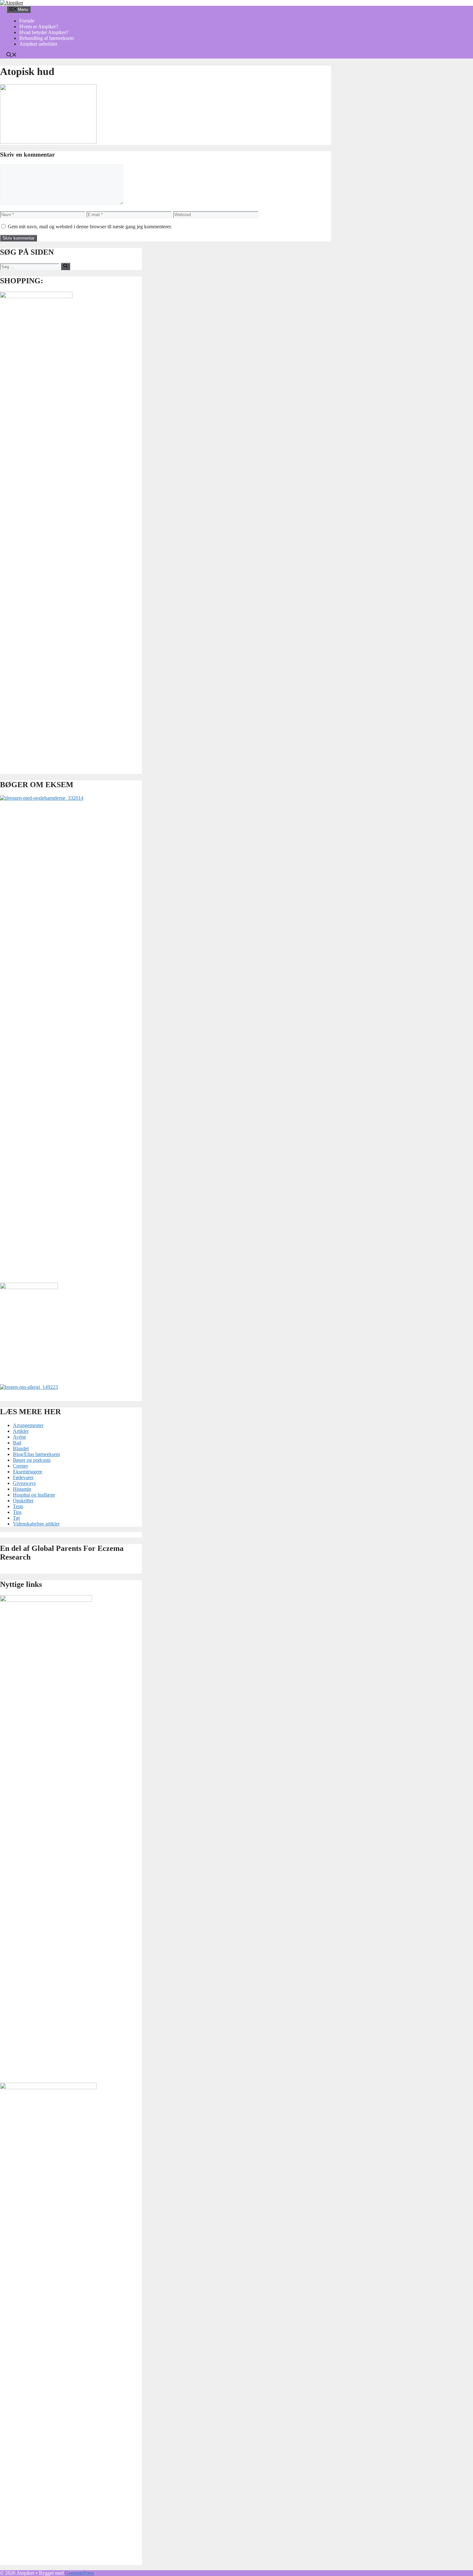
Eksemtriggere (28, 1472)
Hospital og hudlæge (34, 1495)
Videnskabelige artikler (36, 1524)
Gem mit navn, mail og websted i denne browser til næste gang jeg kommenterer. (90, 227)
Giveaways (24, 1483)
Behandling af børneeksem (46, 38)
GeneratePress (79, 2573)
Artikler (21, 1431)
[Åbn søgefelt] (12, 55)
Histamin (22, 1489)
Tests (18, 1506)
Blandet (21, 1448)
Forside (27, 21)
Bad (17, 1443)
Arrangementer (28, 1425)
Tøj (16, 1518)
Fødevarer (23, 1477)
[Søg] (65, 266)
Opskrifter (23, 1501)
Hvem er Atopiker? (39, 27)
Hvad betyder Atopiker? (44, 32)
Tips (17, 1512)
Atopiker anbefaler (38, 44)
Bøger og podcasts (32, 1460)
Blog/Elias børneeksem (36, 1454)
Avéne (19, 1437)
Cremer (20, 1466)
